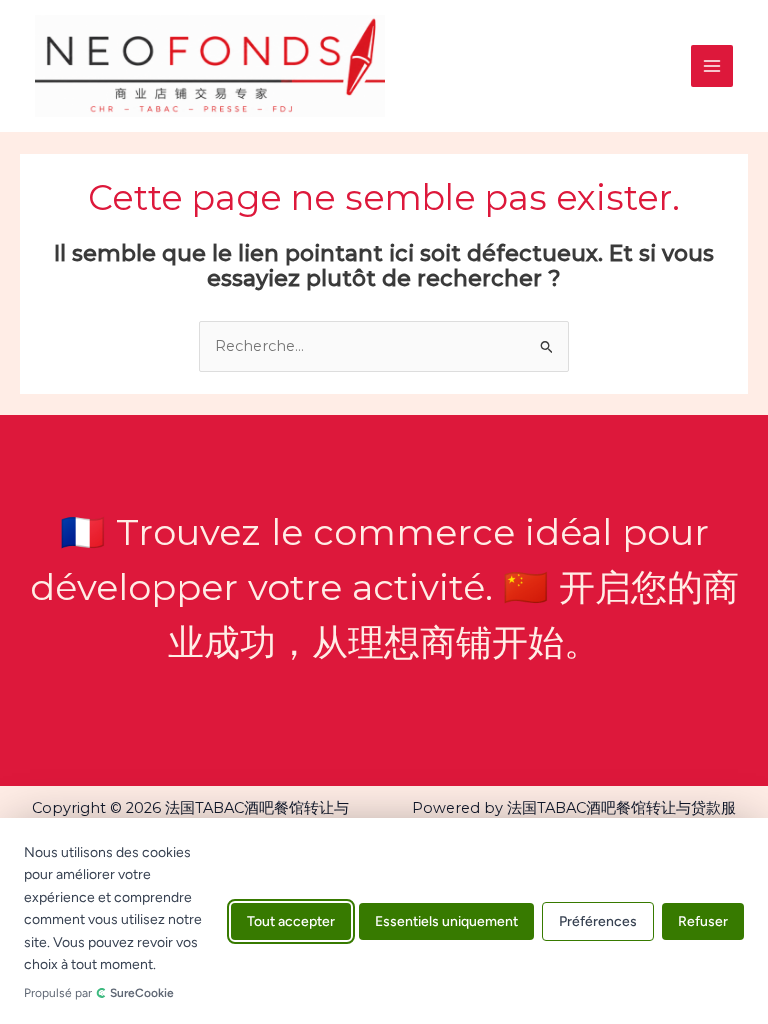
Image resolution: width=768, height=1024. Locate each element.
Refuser (703, 920)
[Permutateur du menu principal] (712, 66)
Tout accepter (291, 920)
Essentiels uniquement (446, 920)
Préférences (598, 920)
